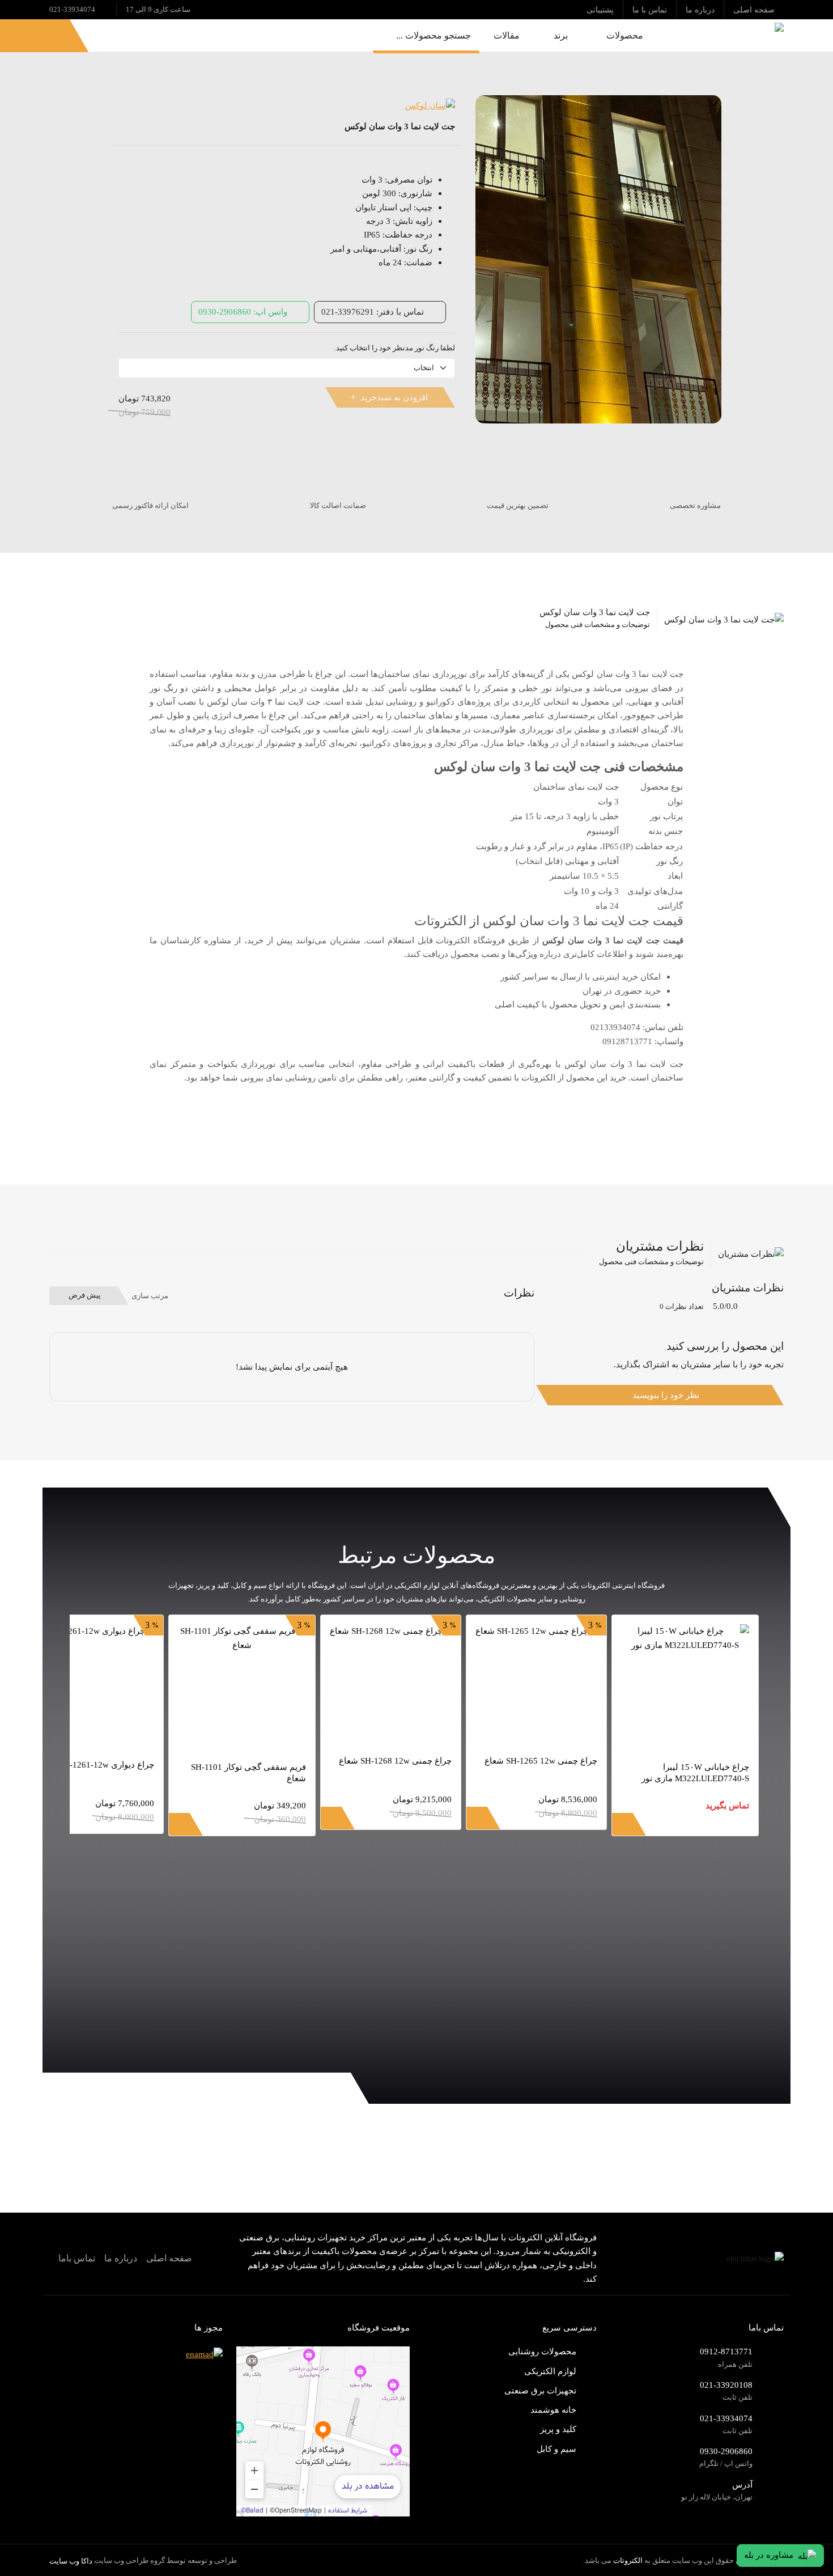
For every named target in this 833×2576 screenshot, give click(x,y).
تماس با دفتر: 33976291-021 (373, 312)
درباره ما (121, 2258)
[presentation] (759, 2045)
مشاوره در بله (769, 2555)
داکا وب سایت (71, 2561)
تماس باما (77, 2258)
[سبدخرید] (21, 35)
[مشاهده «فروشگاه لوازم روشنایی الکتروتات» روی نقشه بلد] (323, 2431)
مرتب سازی (150, 1296)
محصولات (625, 35)
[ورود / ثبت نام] (49, 35)
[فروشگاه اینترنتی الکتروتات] (725, 35)
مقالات (507, 35)
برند (561, 35)
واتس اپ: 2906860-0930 (243, 312)
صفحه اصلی (169, 2258)
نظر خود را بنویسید (666, 1395)
